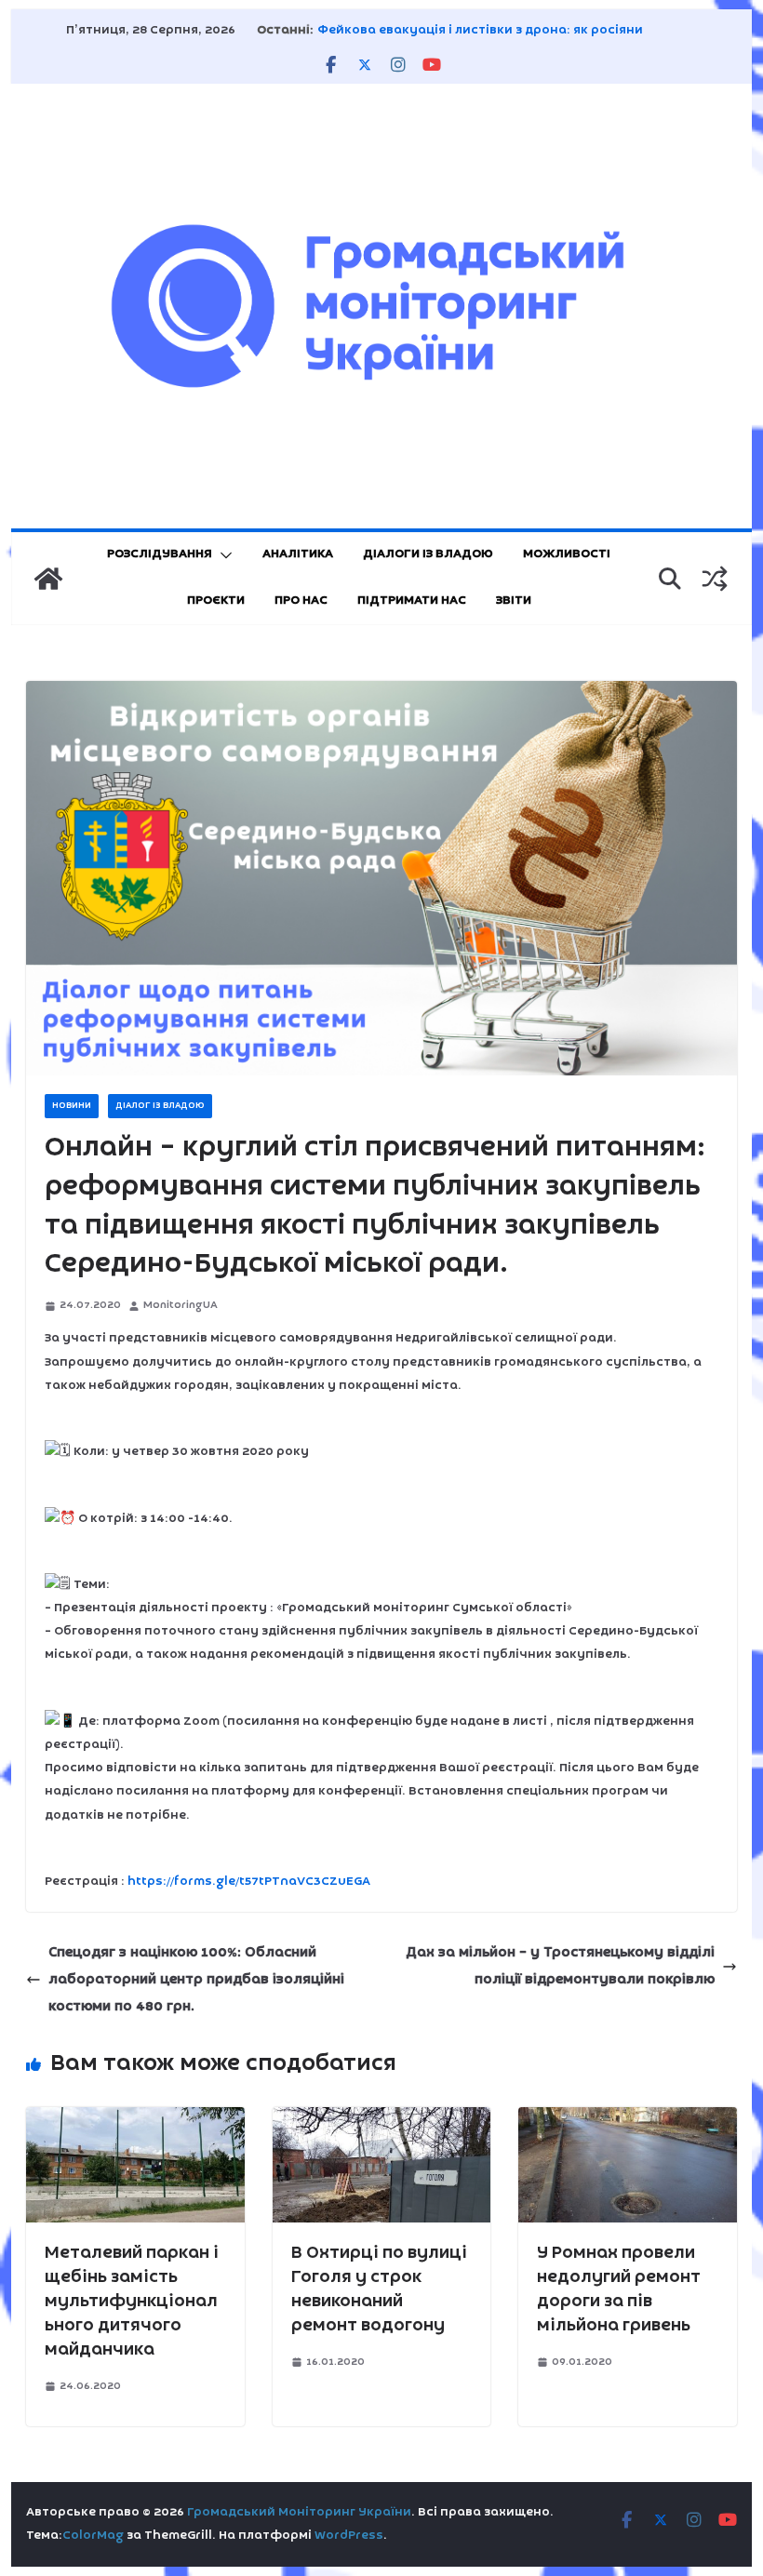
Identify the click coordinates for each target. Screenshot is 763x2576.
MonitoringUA (181, 1305)
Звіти (514, 601)
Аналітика (298, 554)
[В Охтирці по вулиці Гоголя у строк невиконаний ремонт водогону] (381, 2120)
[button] (222, 555)
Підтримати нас (412, 601)
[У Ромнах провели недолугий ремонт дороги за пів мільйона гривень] (627, 2120)
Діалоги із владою (428, 554)
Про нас (301, 601)
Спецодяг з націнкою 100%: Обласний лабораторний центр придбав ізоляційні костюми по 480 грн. (196, 1980)
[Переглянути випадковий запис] (715, 579)
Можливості (567, 554)
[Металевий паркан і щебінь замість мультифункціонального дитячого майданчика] (135, 2120)
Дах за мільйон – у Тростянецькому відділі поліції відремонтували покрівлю (560, 1966)
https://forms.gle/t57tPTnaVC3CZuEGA (249, 1882)
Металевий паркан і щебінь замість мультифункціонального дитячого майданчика (132, 2302)
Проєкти (216, 601)
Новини (72, 1106)
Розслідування (160, 554)
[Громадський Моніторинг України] (48, 579)
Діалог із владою (160, 1106)
